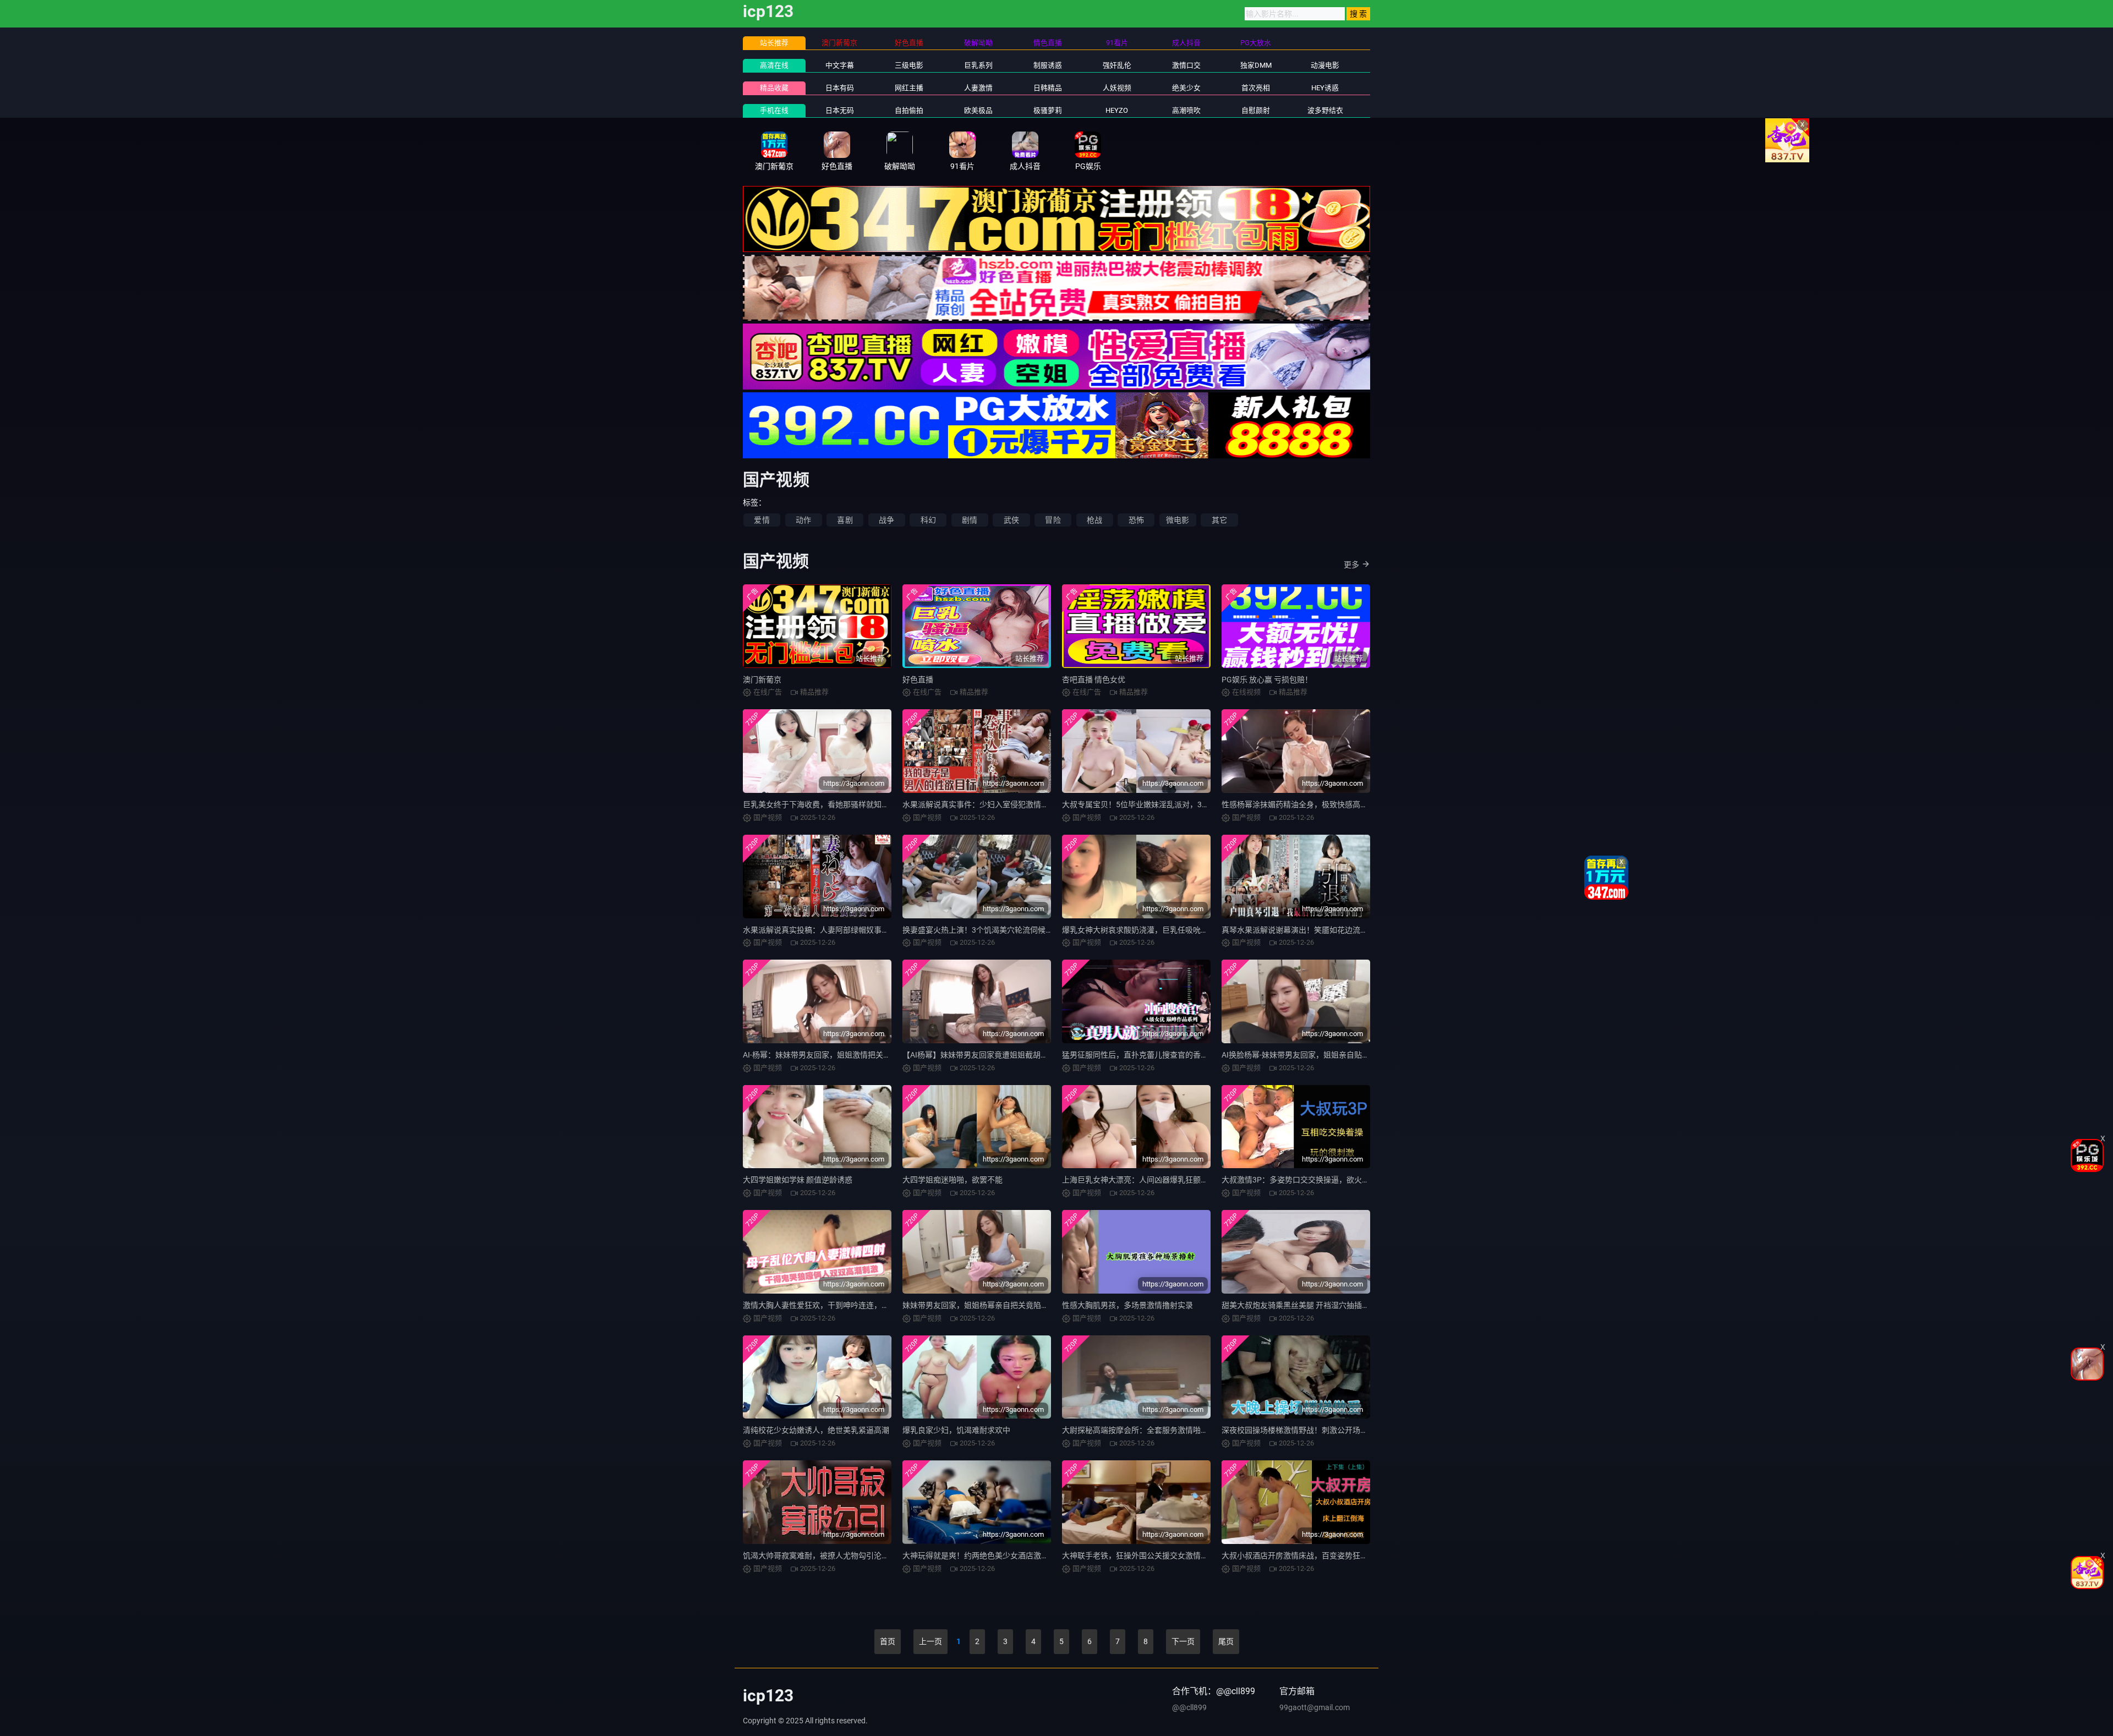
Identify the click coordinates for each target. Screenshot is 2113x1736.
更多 (1351, 565)
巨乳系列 (978, 65)
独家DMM (1256, 65)
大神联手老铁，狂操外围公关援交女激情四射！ (1143, 1556)
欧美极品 (978, 110)
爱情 (762, 520)
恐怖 (1136, 520)
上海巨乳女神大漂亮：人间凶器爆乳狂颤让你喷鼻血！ (1154, 1180)
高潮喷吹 (1186, 110)
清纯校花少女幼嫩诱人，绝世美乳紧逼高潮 (816, 1430)
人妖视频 (1117, 88)
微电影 (1178, 520)
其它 (1219, 520)
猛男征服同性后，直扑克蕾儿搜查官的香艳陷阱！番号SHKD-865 (1172, 1055)
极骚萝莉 (1048, 110)
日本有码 (840, 88)
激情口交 (1186, 65)
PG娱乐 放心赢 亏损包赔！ (1267, 680)
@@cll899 (1189, 1707)
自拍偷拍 (909, 110)
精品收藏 (774, 88)
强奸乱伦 (1117, 65)
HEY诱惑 (1325, 88)
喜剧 (845, 520)
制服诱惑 (1048, 65)
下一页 (1183, 1641)
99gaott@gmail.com (1315, 1707)
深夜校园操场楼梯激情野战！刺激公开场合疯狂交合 (1310, 1430)
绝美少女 (1186, 88)
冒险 (1053, 520)
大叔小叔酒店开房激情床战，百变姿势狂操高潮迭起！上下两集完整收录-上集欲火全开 (1369, 1556)
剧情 (970, 520)
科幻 (928, 520)
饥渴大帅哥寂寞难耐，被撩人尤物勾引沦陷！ (820, 1556)
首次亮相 (1256, 88)
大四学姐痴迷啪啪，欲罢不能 (953, 1180)
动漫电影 (1325, 65)
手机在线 (774, 110)
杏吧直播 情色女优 (1094, 680)
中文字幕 (840, 65)
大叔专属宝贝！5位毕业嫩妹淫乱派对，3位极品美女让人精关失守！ (1178, 804)
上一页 (930, 1641)
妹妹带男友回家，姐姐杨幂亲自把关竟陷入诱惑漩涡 (991, 1305)
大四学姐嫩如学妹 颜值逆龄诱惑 (798, 1180)
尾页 (1226, 1641)
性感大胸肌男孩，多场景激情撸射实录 (1127, 1305)
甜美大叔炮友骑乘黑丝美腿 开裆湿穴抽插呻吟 (1299, 1305)
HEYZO (1117, 110)
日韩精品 (1048, 88)
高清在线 (774, 65)
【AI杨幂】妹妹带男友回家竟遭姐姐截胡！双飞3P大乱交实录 (1007, 1055)
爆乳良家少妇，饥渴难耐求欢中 (956, 1430)
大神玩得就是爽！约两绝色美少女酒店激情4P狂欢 (988, 1556)
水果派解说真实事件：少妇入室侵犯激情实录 (979, 804)
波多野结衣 (1325, 110)
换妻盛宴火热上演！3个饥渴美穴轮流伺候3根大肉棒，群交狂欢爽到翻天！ (1030, 930)
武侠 (1011, 520)
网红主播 (909, 88)
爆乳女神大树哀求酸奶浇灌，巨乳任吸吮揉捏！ (1143, 930)
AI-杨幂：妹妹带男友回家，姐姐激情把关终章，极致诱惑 (840, 1055)
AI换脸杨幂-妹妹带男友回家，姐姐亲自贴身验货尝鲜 (1311, 1055)
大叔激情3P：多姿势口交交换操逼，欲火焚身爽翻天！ (1315, 1180)
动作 (803, 520)
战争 (886, 520)
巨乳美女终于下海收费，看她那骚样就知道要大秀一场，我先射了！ (858, 804)
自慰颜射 (1256, 110)
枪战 (1094, 520)
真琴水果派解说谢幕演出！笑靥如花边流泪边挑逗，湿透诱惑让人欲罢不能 (1349, 930)
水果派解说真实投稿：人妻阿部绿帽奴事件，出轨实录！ (839, 930)
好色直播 (918, 680)
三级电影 (909, 65)
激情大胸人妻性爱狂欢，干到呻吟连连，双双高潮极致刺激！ (847, 1305)
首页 (888, 1641)
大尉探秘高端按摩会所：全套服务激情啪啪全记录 (1147, 1430)
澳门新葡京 (762, 680)
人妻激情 (978, 88)
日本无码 (840, 110)
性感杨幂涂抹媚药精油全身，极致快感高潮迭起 (1302, 804)
